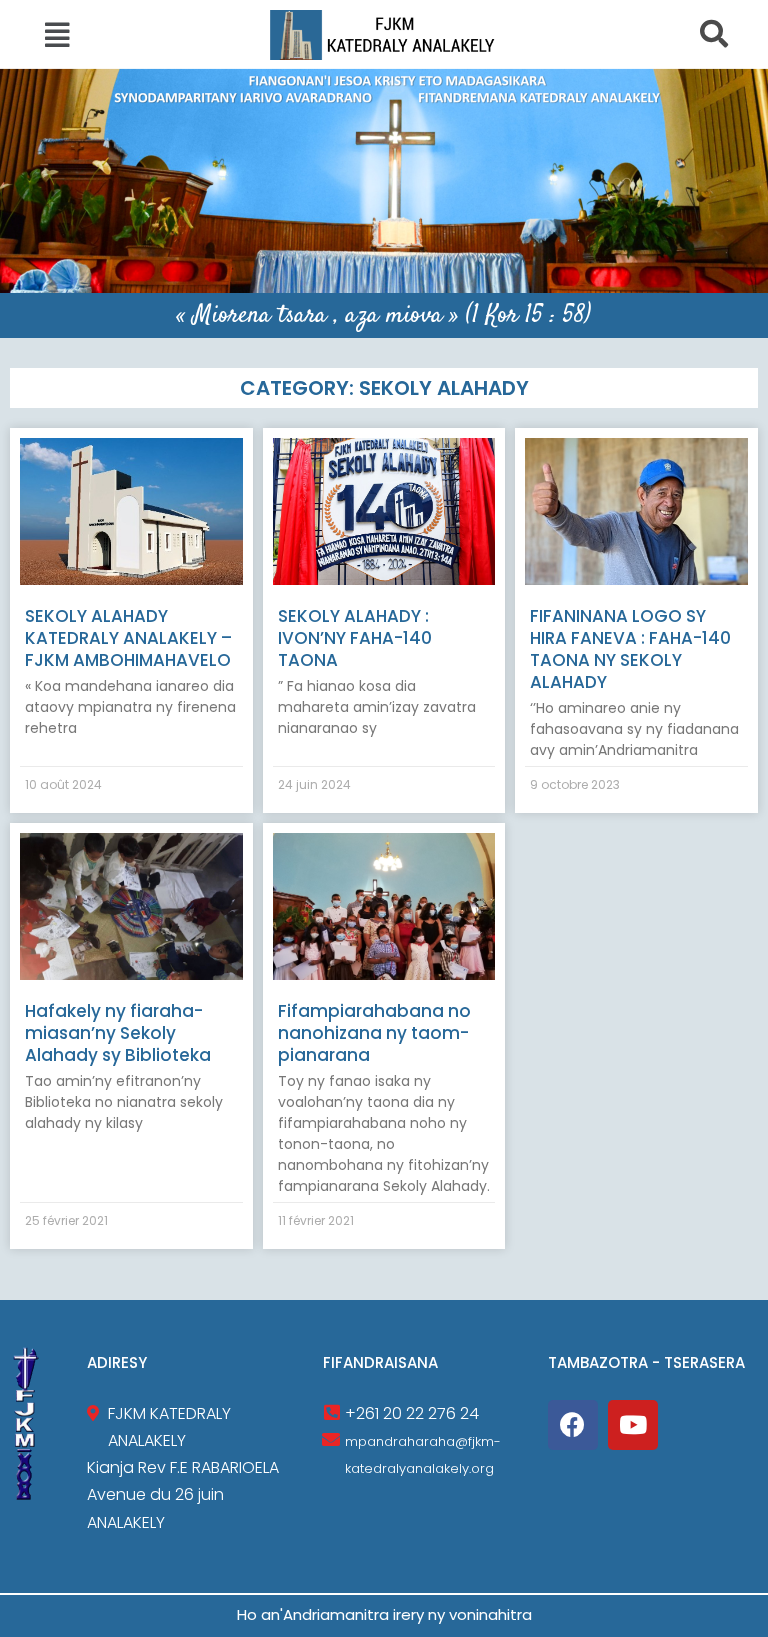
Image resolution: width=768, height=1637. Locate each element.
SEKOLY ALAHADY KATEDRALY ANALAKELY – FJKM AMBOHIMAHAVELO (128, 638)
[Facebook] (573, 1425)
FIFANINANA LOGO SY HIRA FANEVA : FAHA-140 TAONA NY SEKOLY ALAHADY (630, 649)
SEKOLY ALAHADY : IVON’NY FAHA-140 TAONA (355, 638)
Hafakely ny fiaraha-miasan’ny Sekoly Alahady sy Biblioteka (118, 1033)
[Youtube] (633, 1425)
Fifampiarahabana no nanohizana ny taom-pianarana (374, 1033)
